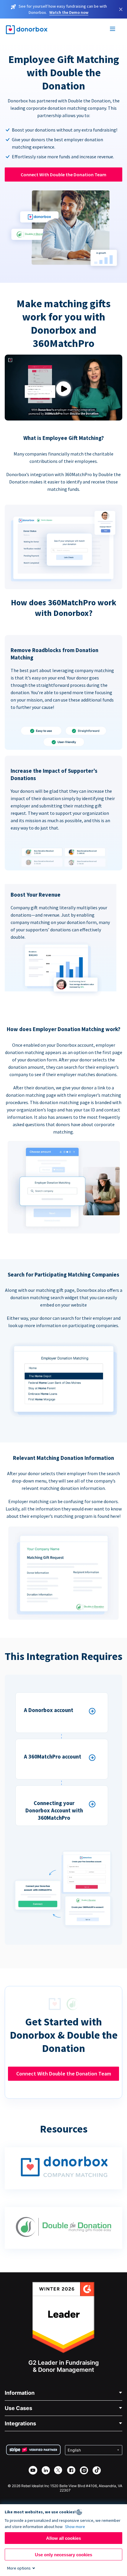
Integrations (20, 2423)
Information (20, 2393)
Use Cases (18, 2408)
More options (19, 2568)
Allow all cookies (63, 2538)
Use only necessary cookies (63, 2555)
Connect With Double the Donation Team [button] (63, 174)
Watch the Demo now (69, 12)
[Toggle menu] (113, 30)
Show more (75, 2527)
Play (63, 389)
